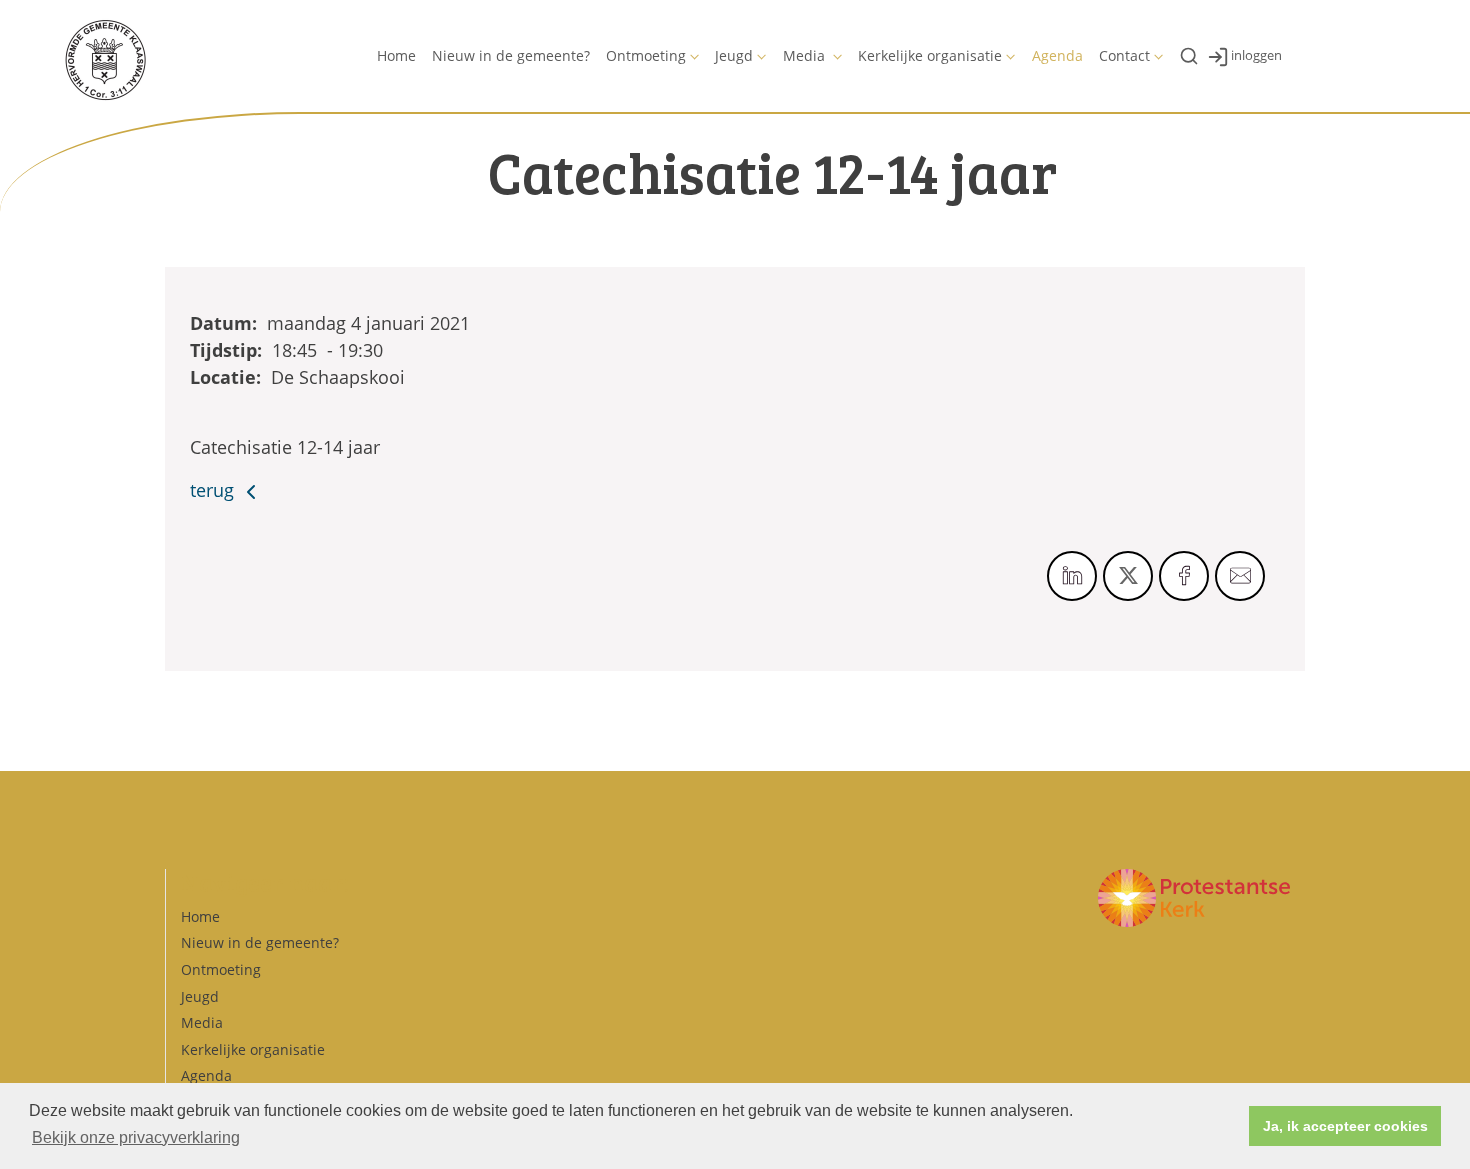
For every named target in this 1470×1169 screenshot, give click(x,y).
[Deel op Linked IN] (1072, 576)
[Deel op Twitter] (1128, 576)
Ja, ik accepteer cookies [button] (1345, 1126)
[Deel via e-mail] (1240, 576)
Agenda (1057, 55)
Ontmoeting (646, 55)
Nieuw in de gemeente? (511, 55)
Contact (1124, 55)
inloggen (1256, 55)
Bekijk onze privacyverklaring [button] (136, 1137)
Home (396, 55)
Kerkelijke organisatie (930, 55)
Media (806, 55)
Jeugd (734, 55)
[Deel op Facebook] (1184, 576)
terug (214, 490)
